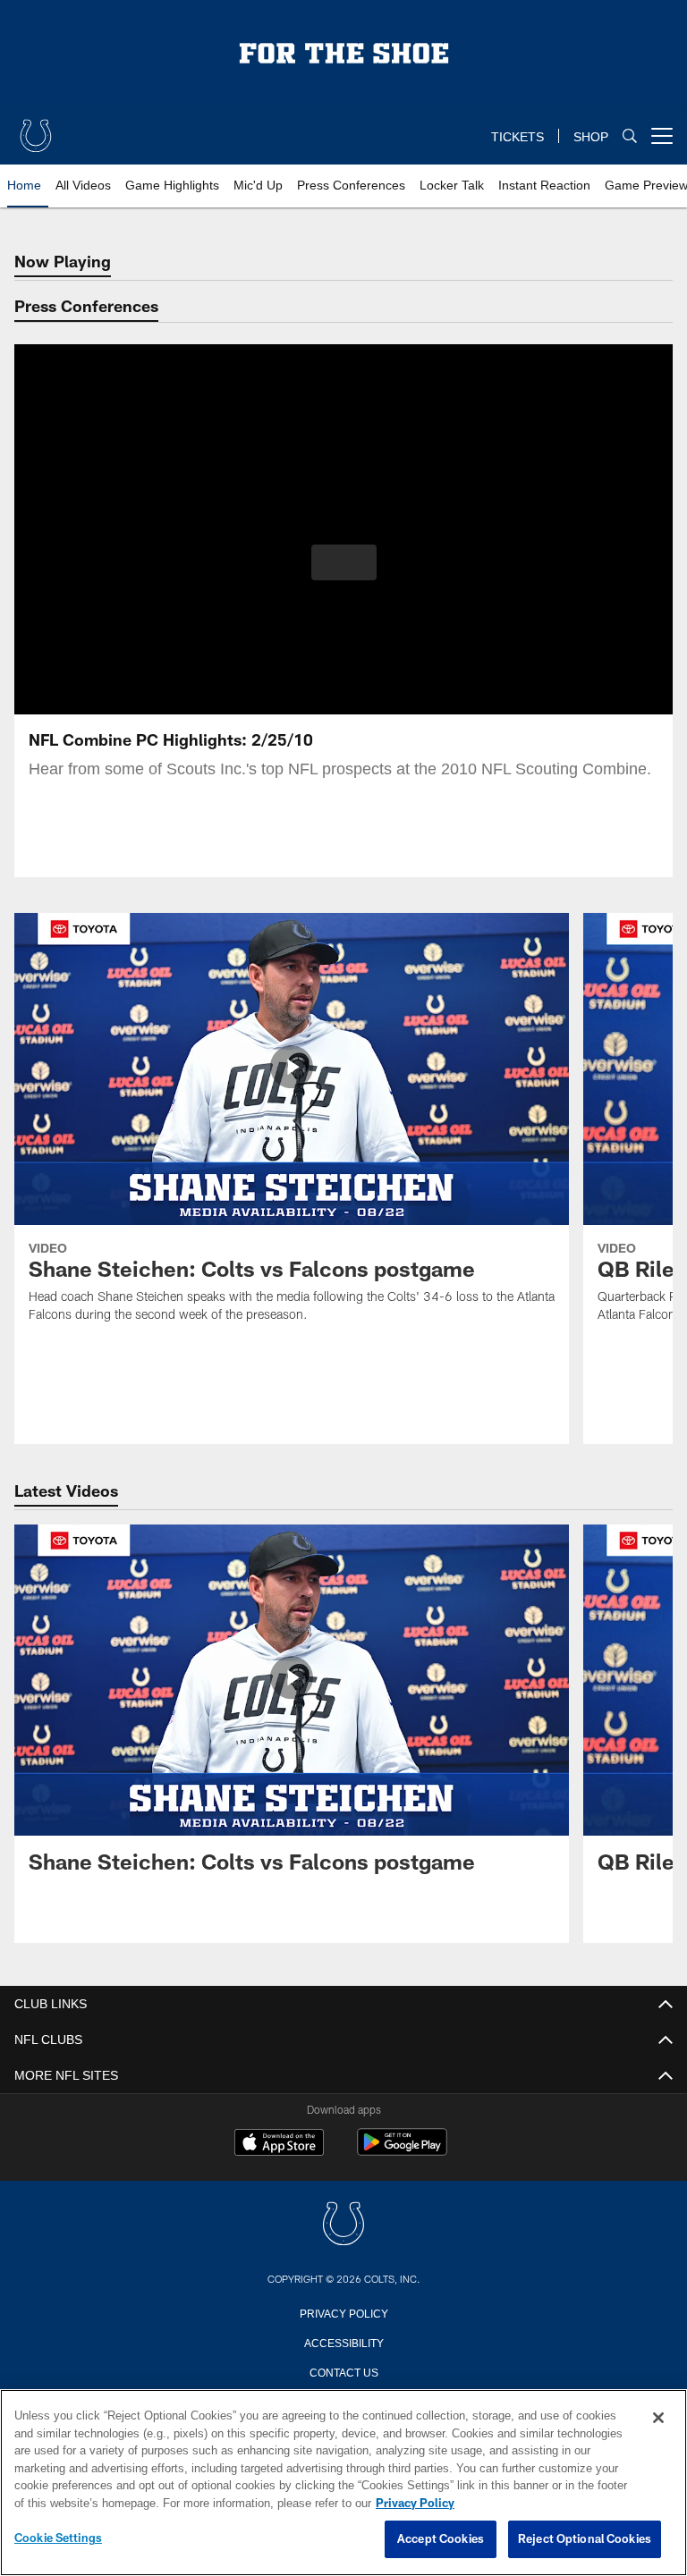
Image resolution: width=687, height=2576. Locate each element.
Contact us (343, 2371)
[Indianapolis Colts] (343, 2225)
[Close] (658, 2419)
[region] (343, 2483)
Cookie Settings (58, 2538)
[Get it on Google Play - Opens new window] (402, 2151)
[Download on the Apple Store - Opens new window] (279, 2144)
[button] (344, 562)
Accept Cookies (441, 2539)
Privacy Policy (343, 2312)
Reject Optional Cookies (585, 2539)
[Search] (630, 136)
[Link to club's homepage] (36, 129)
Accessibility (343, 2342)
